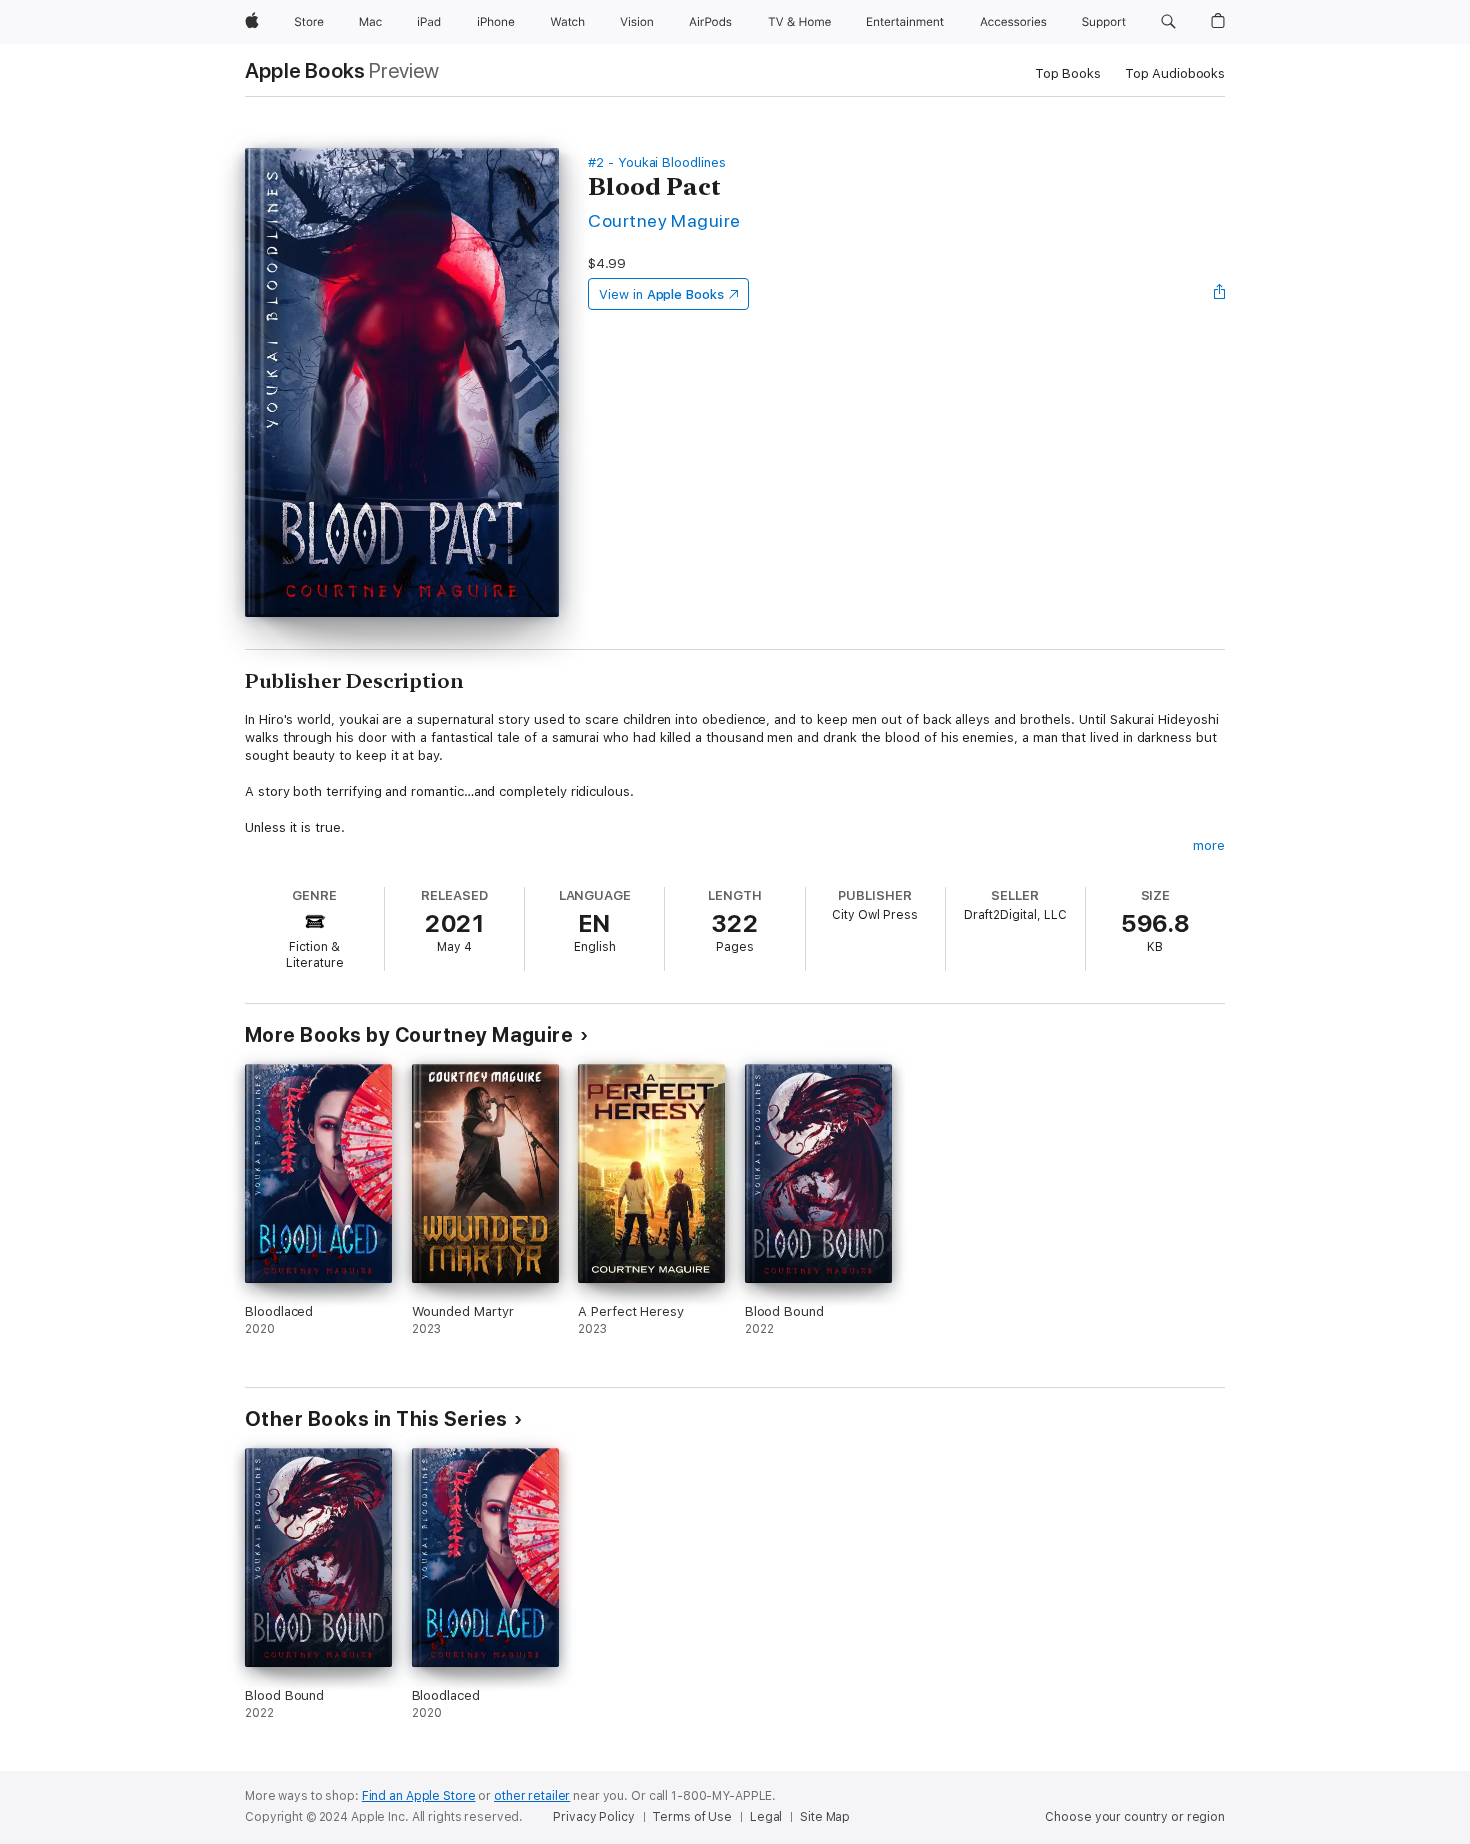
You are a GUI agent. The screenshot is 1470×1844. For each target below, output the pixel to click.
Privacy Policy (593, 1817)
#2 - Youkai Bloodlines (657, 162)
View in (661, 294)
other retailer (532, 1796)
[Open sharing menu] (1220, 294)
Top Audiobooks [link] (1175, 73)
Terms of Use (692, 1817)
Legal (766, 1817)
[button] (1168, 22)
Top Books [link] (1068, 73)
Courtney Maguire (664, 220)
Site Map (825, 1817)
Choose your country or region (1135, 1817)
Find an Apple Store (419, 1796)
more (1209, 845)
